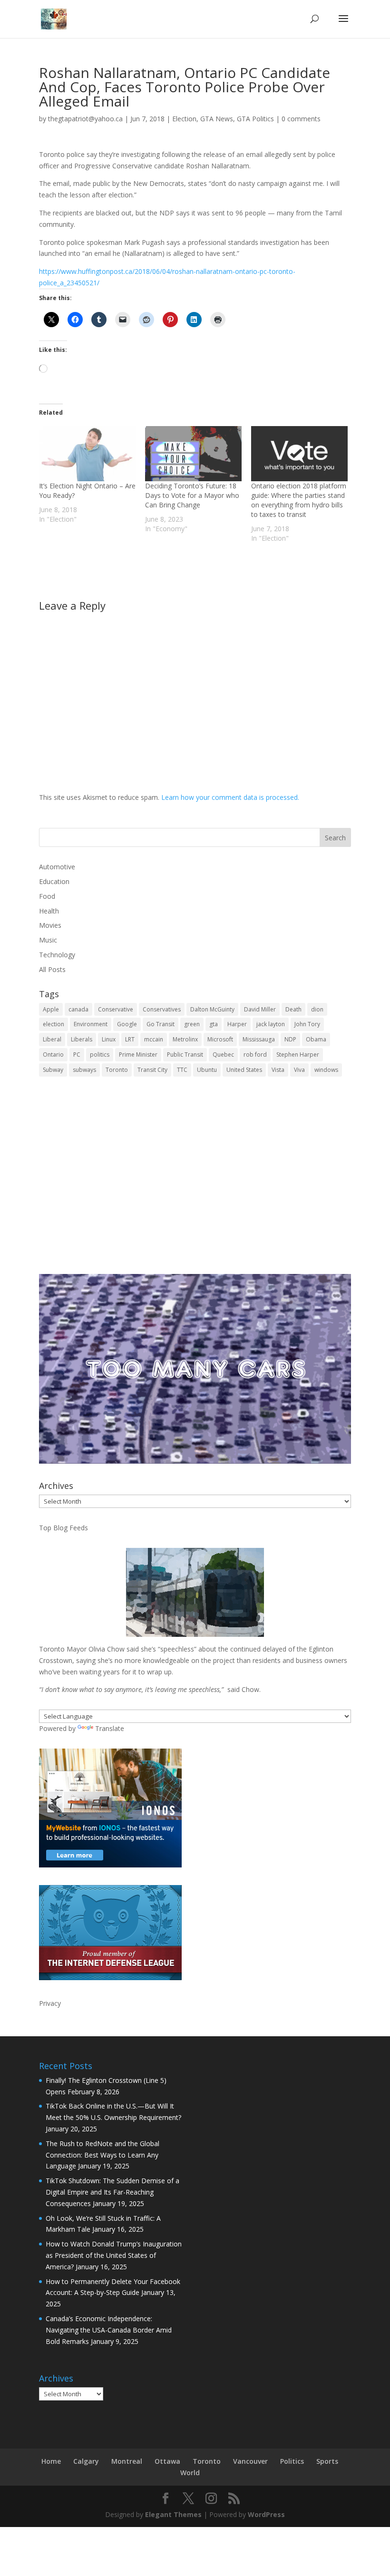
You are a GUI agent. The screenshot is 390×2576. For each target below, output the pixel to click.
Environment (91, 1024)
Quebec (223, 1055)
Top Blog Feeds (63, 1528)
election (54, 1024)
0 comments (301, 119)
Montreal (127, 2461)
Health (49, 911)
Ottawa (167, 2461)
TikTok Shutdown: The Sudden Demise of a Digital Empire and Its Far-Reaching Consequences (112, 2192)
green (192, 1024)
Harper (237, 1024)
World (190, 2473)
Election (184, 119)
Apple (51, 1009)
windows (326, 1070)
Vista (278, 1070)
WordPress (266, 2514)
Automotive (57, 867)
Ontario (53, 1055)
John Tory (307, 1024)
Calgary (86, 2461)
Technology (57, 955)
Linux (109, 1039)
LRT (130, 1039)
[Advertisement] (195, 1182)
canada (78, 1009)
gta (214, 1024)
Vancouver (250, 2461)
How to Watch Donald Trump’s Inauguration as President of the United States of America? (114, 2255)
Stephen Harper (298, 1055)
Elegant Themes (173, 2514)
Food (47, 896)
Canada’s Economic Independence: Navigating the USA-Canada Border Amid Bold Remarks (109, 2330)
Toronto (117, 1070)
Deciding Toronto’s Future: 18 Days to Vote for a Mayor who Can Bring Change (192, 495)
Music (48, 940)
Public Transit (185, 1055)
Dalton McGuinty (212, 1009)
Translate (110, 1728)
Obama (316, 1039)
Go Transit (161, 1024)
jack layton (271, 1024)
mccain (154, 1039)
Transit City (152, 1070)
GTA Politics (255, 119)
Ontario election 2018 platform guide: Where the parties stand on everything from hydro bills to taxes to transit (299, 500)
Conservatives (162, 1009)
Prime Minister (138, 1055)
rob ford (255, 1055)
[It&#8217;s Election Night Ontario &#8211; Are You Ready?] (87, 454)
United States (244, 1070)
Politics (292, 2461)
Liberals (82, 1039)
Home (51, 2461)
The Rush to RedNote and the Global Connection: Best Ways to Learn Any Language (102, 2155)
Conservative (116, 1009)
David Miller (260, 1009)
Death (293, 1009)
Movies (50, 925)
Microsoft (220, 1039)
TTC (182, 1070)
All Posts (52, 969)
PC (77, 1055)
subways (84, 1070)
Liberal (52, 1039)
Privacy (50, 2003)
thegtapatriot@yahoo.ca (85, 119)
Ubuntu (207, 1070)
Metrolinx (185, 1039)
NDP (290, 1039)
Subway (53, 1070)
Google (127, 1024)
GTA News (217, 119)
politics (100, 1055)
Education (54, 881)
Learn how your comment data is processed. (230, 797)
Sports (327, 2461)
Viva (299, 1070)
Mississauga (259, 1039)
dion (317, 1009)
